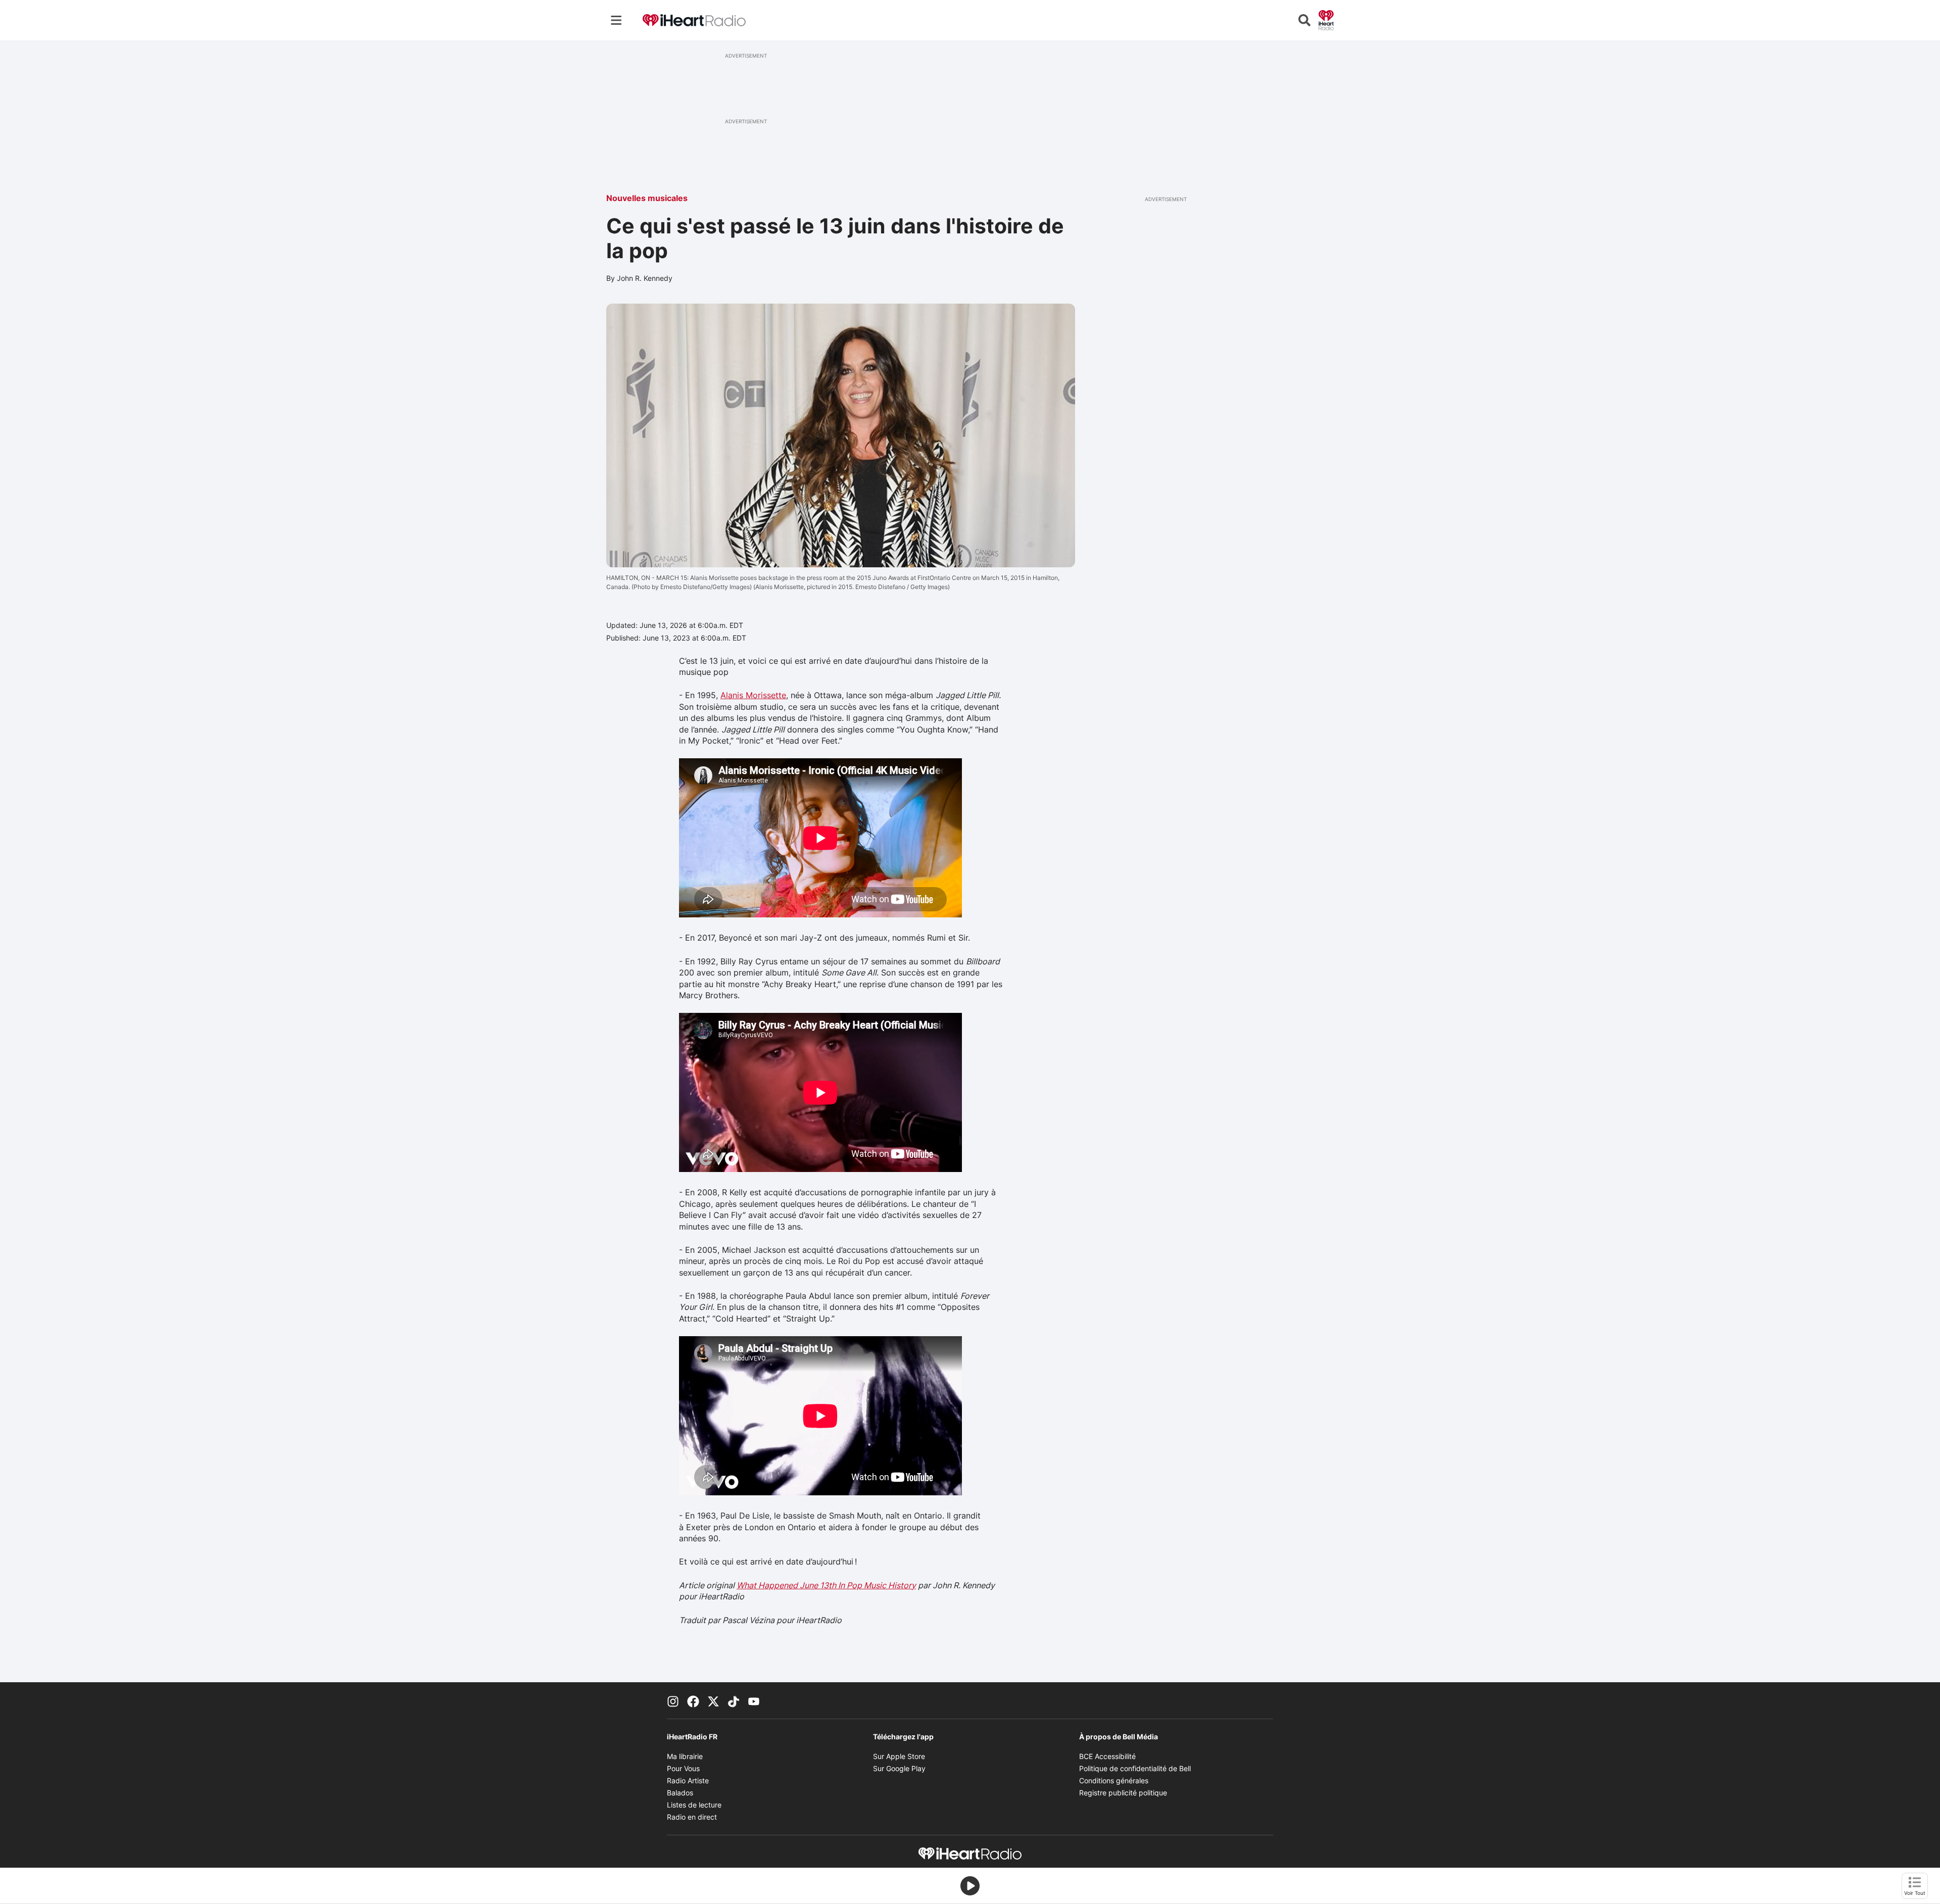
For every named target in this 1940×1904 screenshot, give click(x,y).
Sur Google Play (899, 1768)
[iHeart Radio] (1326, 19)
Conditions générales (1114, 1780)
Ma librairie (685, 1756)
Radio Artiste (688, 1780)
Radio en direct (692, 1817)
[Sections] (616, 20)
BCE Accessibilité (1107, 1756)
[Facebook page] (693, 1700)
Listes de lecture (694, 1805)
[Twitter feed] (713, 1700)
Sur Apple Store (899, 1756)
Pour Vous (683, 1768)
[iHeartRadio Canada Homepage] (694, 20)
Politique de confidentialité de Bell (1135, 1768)
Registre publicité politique (1123, 1793)
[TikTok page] (734, 1700)
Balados (680, 1793)
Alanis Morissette (753, 695)
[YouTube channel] (754, 1700)
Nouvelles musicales (647, 198)
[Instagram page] (673, 1700)
